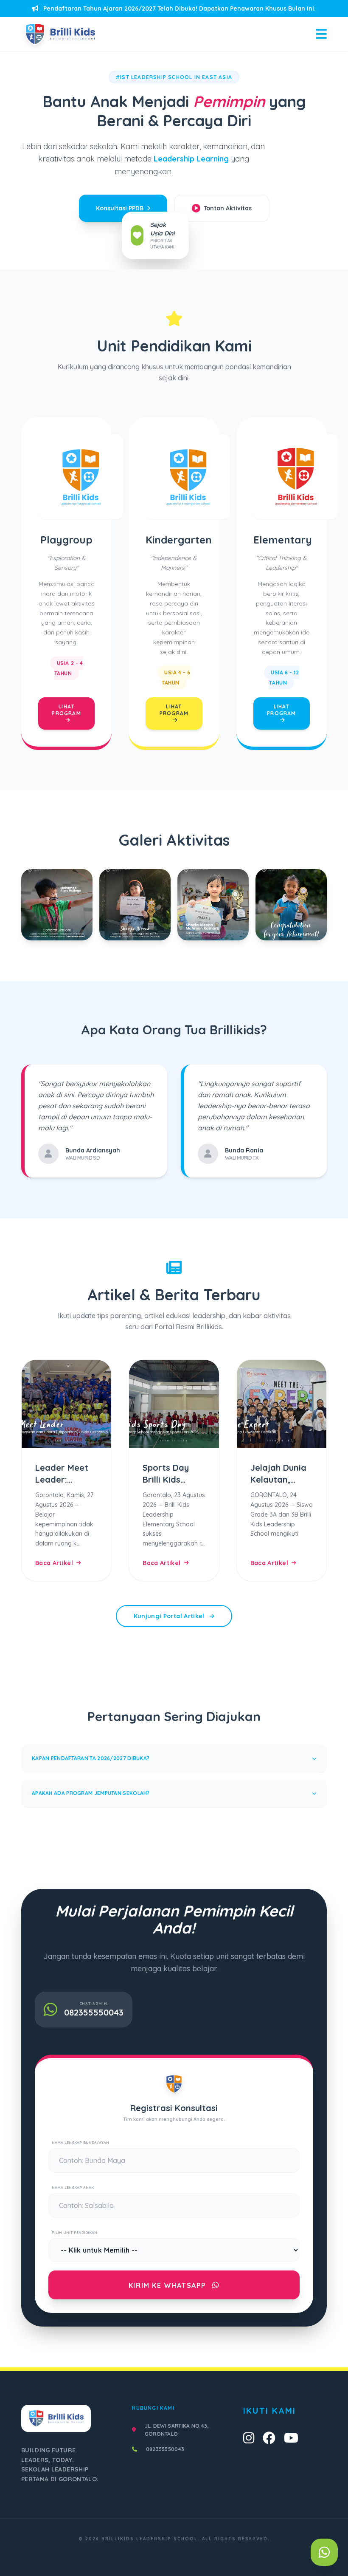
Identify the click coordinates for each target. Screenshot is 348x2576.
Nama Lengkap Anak (73, 2187)
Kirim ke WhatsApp (169, 2285)
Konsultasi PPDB (120, 208)
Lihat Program (66, 710)
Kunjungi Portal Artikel (170, 1616)
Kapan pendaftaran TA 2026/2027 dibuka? (91, 1758)
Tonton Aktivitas (228, 208)
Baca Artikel (54, 1563)
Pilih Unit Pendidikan (74, 2232)
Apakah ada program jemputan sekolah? (91, 1793)
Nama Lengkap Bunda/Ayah (80, 2142)
